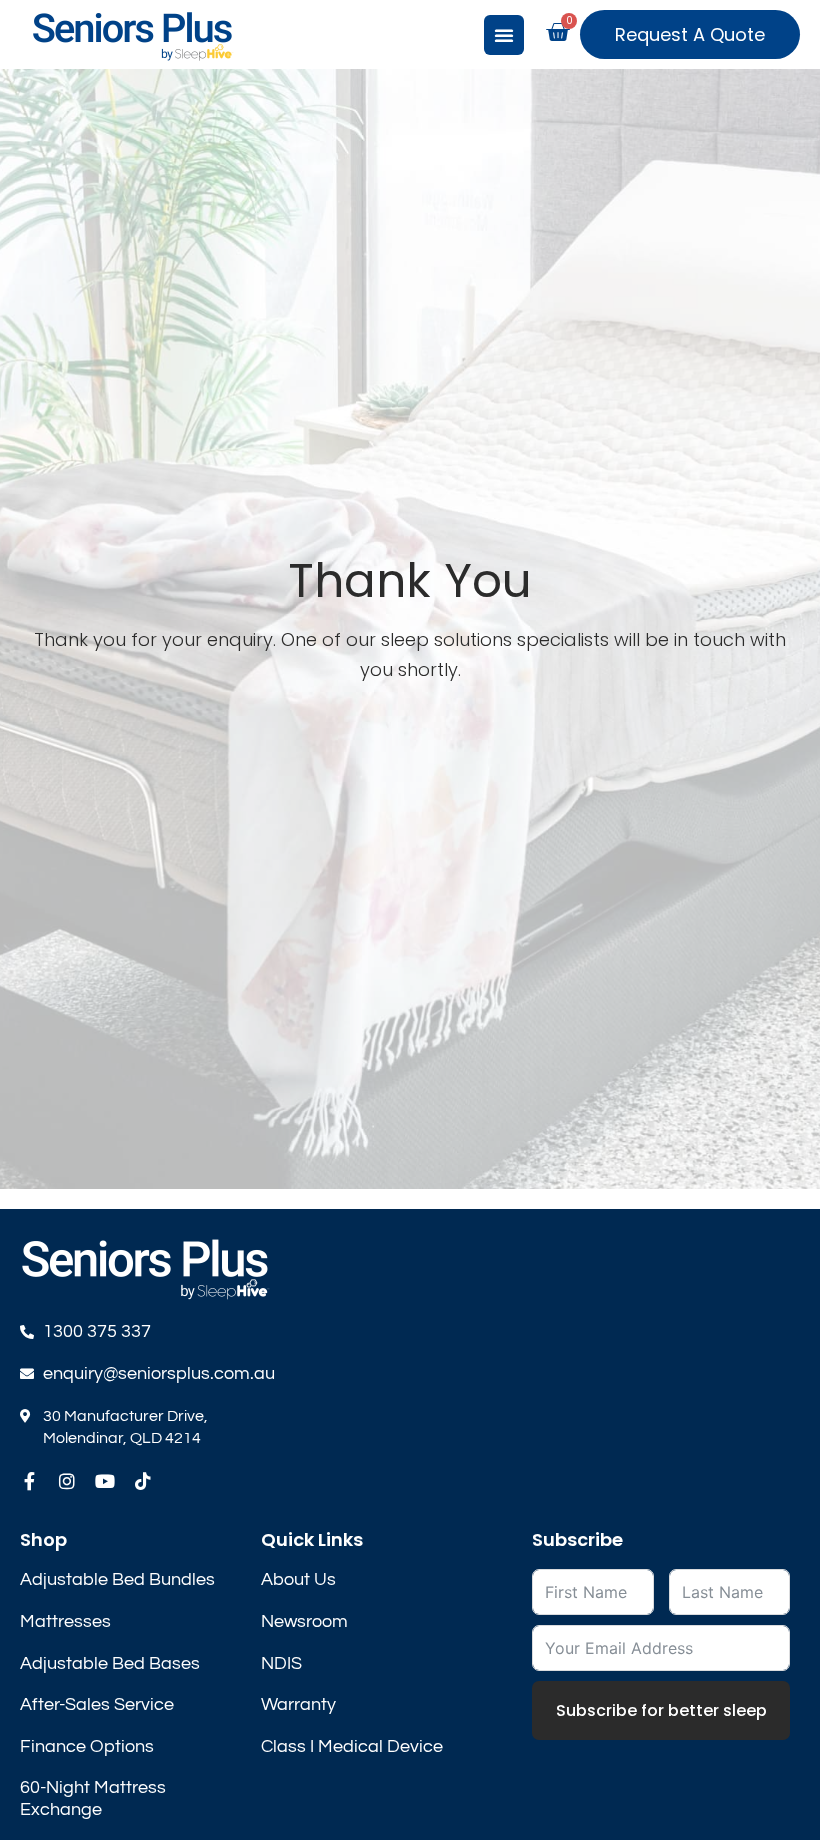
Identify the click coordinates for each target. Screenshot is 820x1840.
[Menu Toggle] (504, 35)
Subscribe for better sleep (661, 1710)
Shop (43, 1539)
